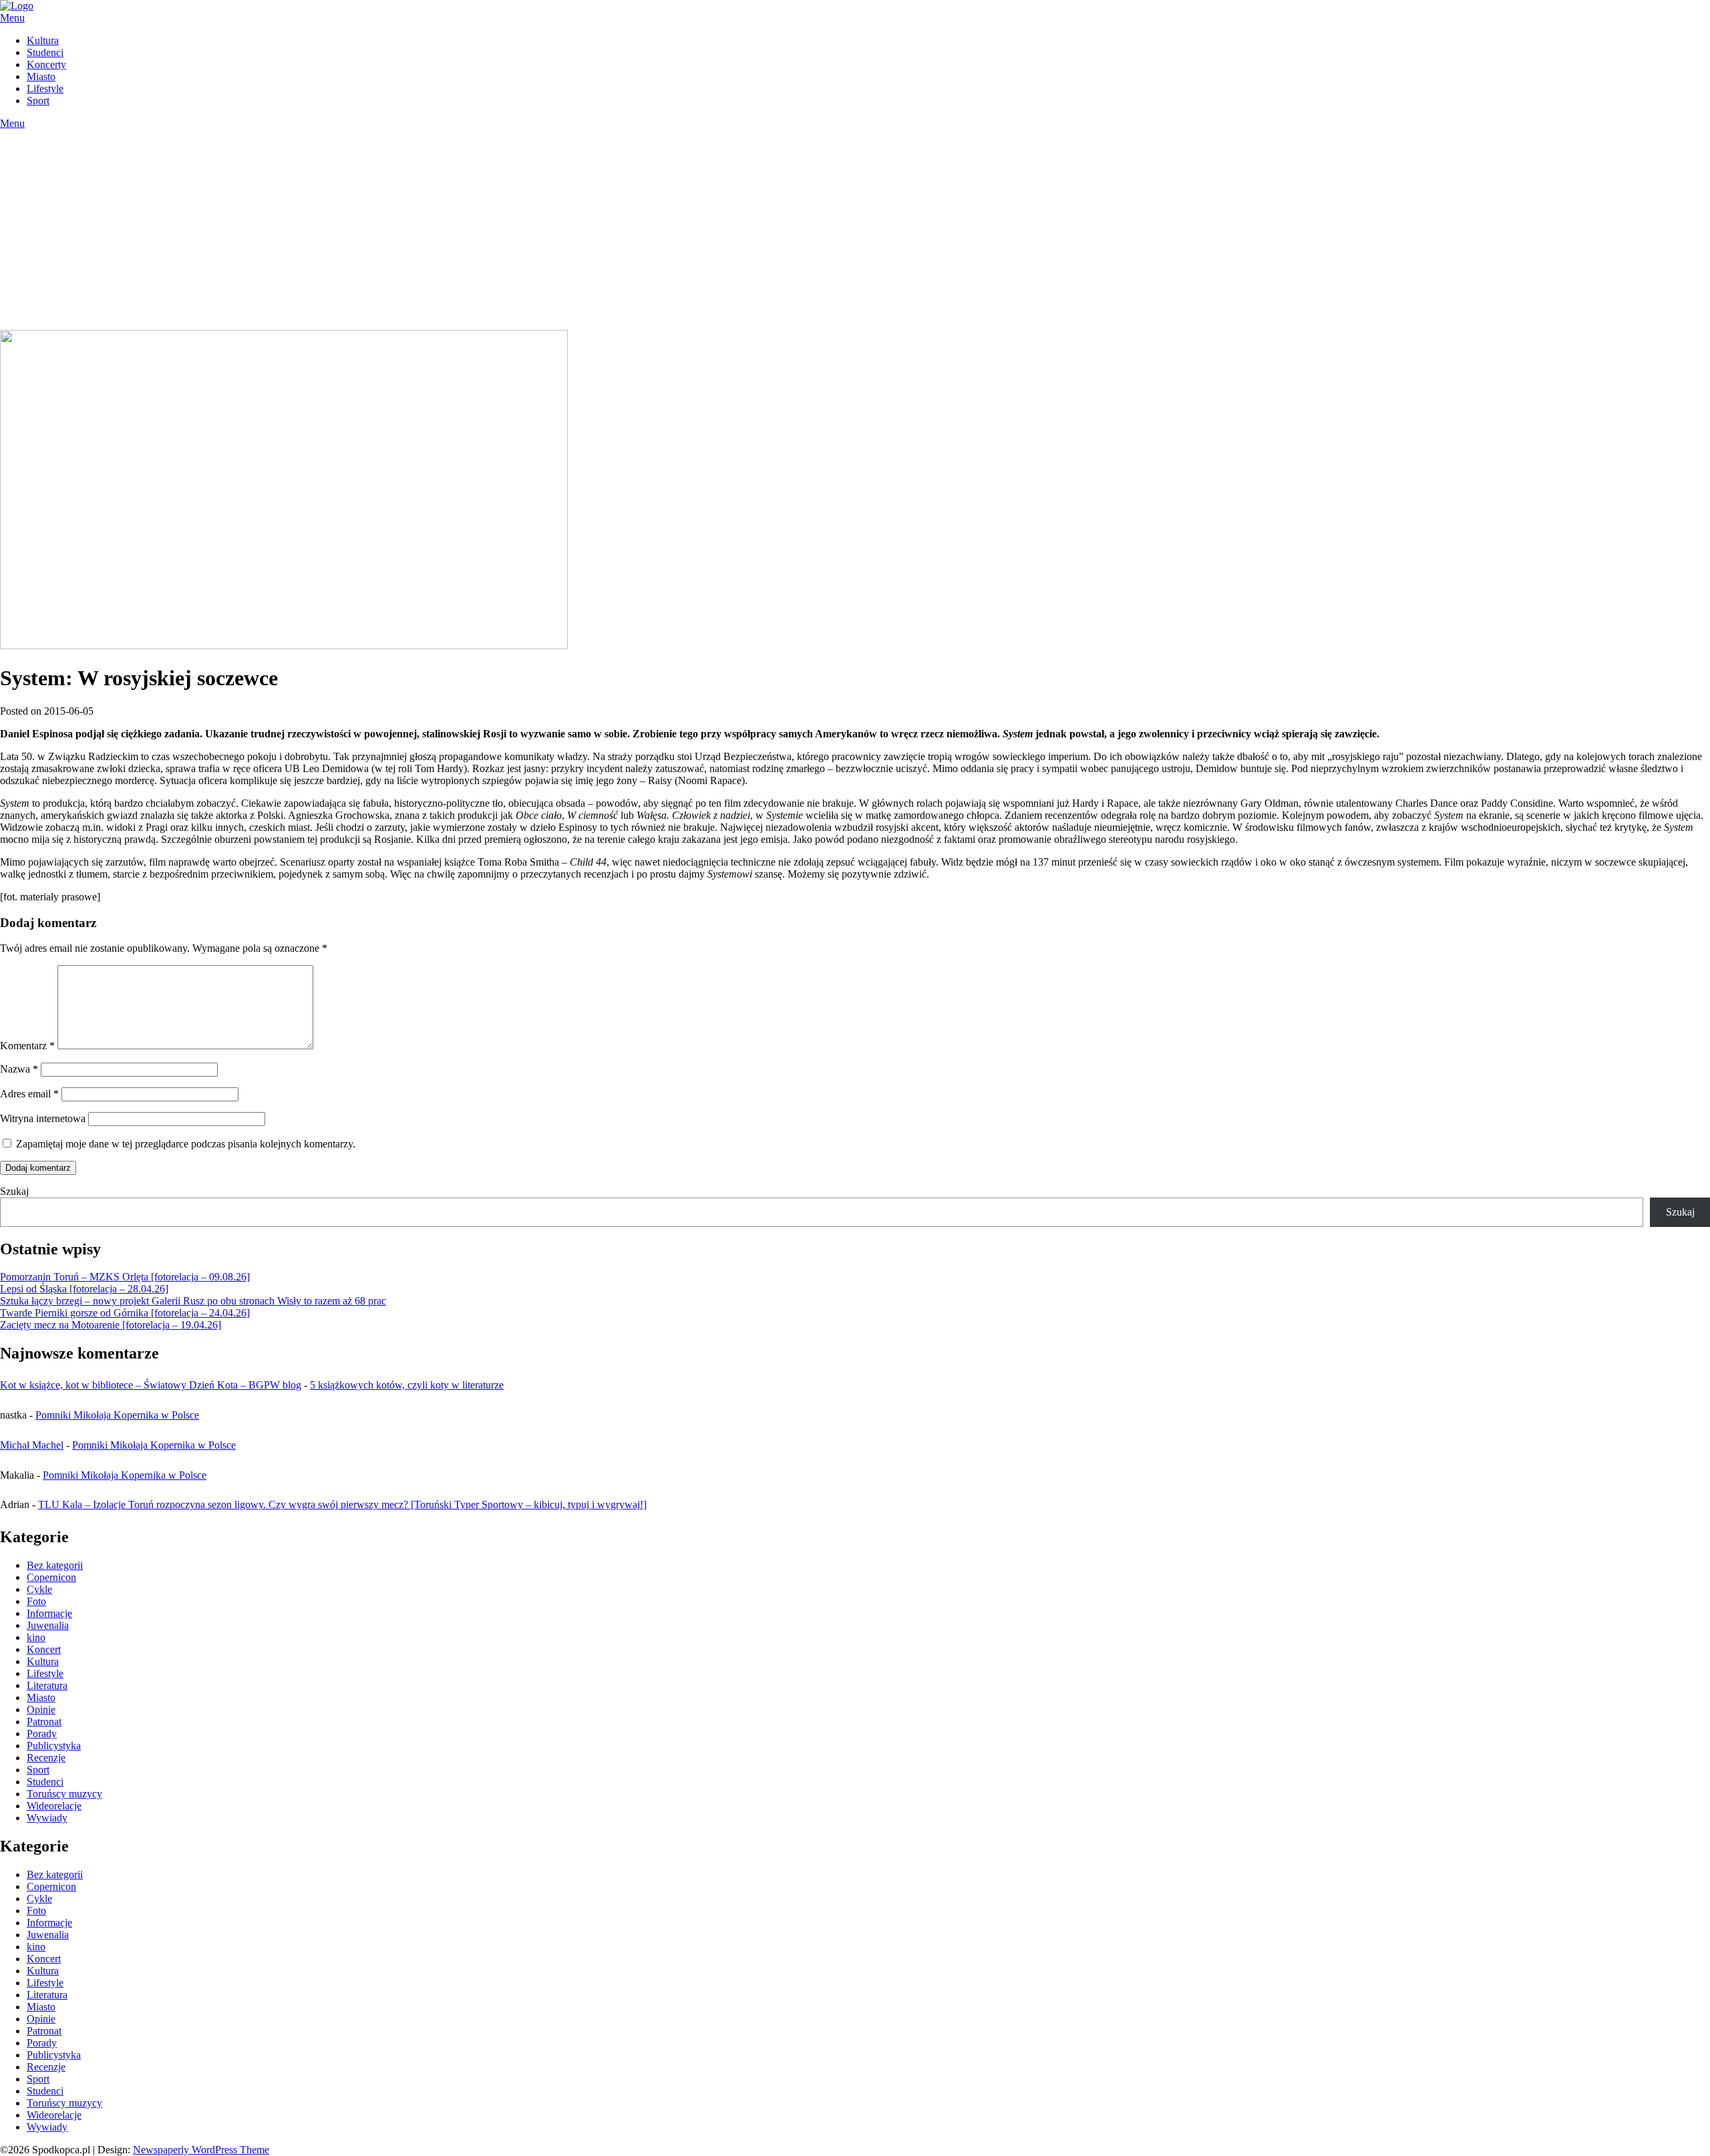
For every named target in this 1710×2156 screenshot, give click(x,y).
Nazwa (19, 1069)
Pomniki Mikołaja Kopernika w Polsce (117, 1415)
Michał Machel (32, 1445)
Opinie (41, 1710)
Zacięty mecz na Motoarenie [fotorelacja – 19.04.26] (111, 1325)
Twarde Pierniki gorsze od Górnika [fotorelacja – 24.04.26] (125, 1313)
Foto (36, 1601)
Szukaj (14, 1191)
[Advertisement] (855, 230)
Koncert (44, 1649)
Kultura (43, 40)
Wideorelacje (54, 1806)
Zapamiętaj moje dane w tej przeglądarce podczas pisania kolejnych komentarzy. (186, 1144)
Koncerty (46, 64)
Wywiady (47, 1818)
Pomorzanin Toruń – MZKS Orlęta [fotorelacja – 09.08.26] (125, 1277)
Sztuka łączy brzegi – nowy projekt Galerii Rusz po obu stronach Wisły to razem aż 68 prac (193, 1301)
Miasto (41, 76)
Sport (38, 101)
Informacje (49, 1613)
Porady (42, 1734)
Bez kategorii (55, 1565)
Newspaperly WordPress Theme (201, 2150)
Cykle (39, 1589)
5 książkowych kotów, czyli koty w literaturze (407, 1385)
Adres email (29, 1094)
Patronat (44, 1722)
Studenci (45, 52)
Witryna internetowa (43, 1118)
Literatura (47, 1685)
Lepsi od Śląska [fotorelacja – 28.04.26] (84, 1289)
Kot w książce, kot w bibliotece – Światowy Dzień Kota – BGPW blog (151, 1385)
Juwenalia (48, 1625)
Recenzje (46, 1758)
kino (36, 1637)
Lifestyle (45, 88)
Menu (12, 18)
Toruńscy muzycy (64, 1794)
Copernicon (51, 1577)
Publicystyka (54, 1746)
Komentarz (27, 1046)
